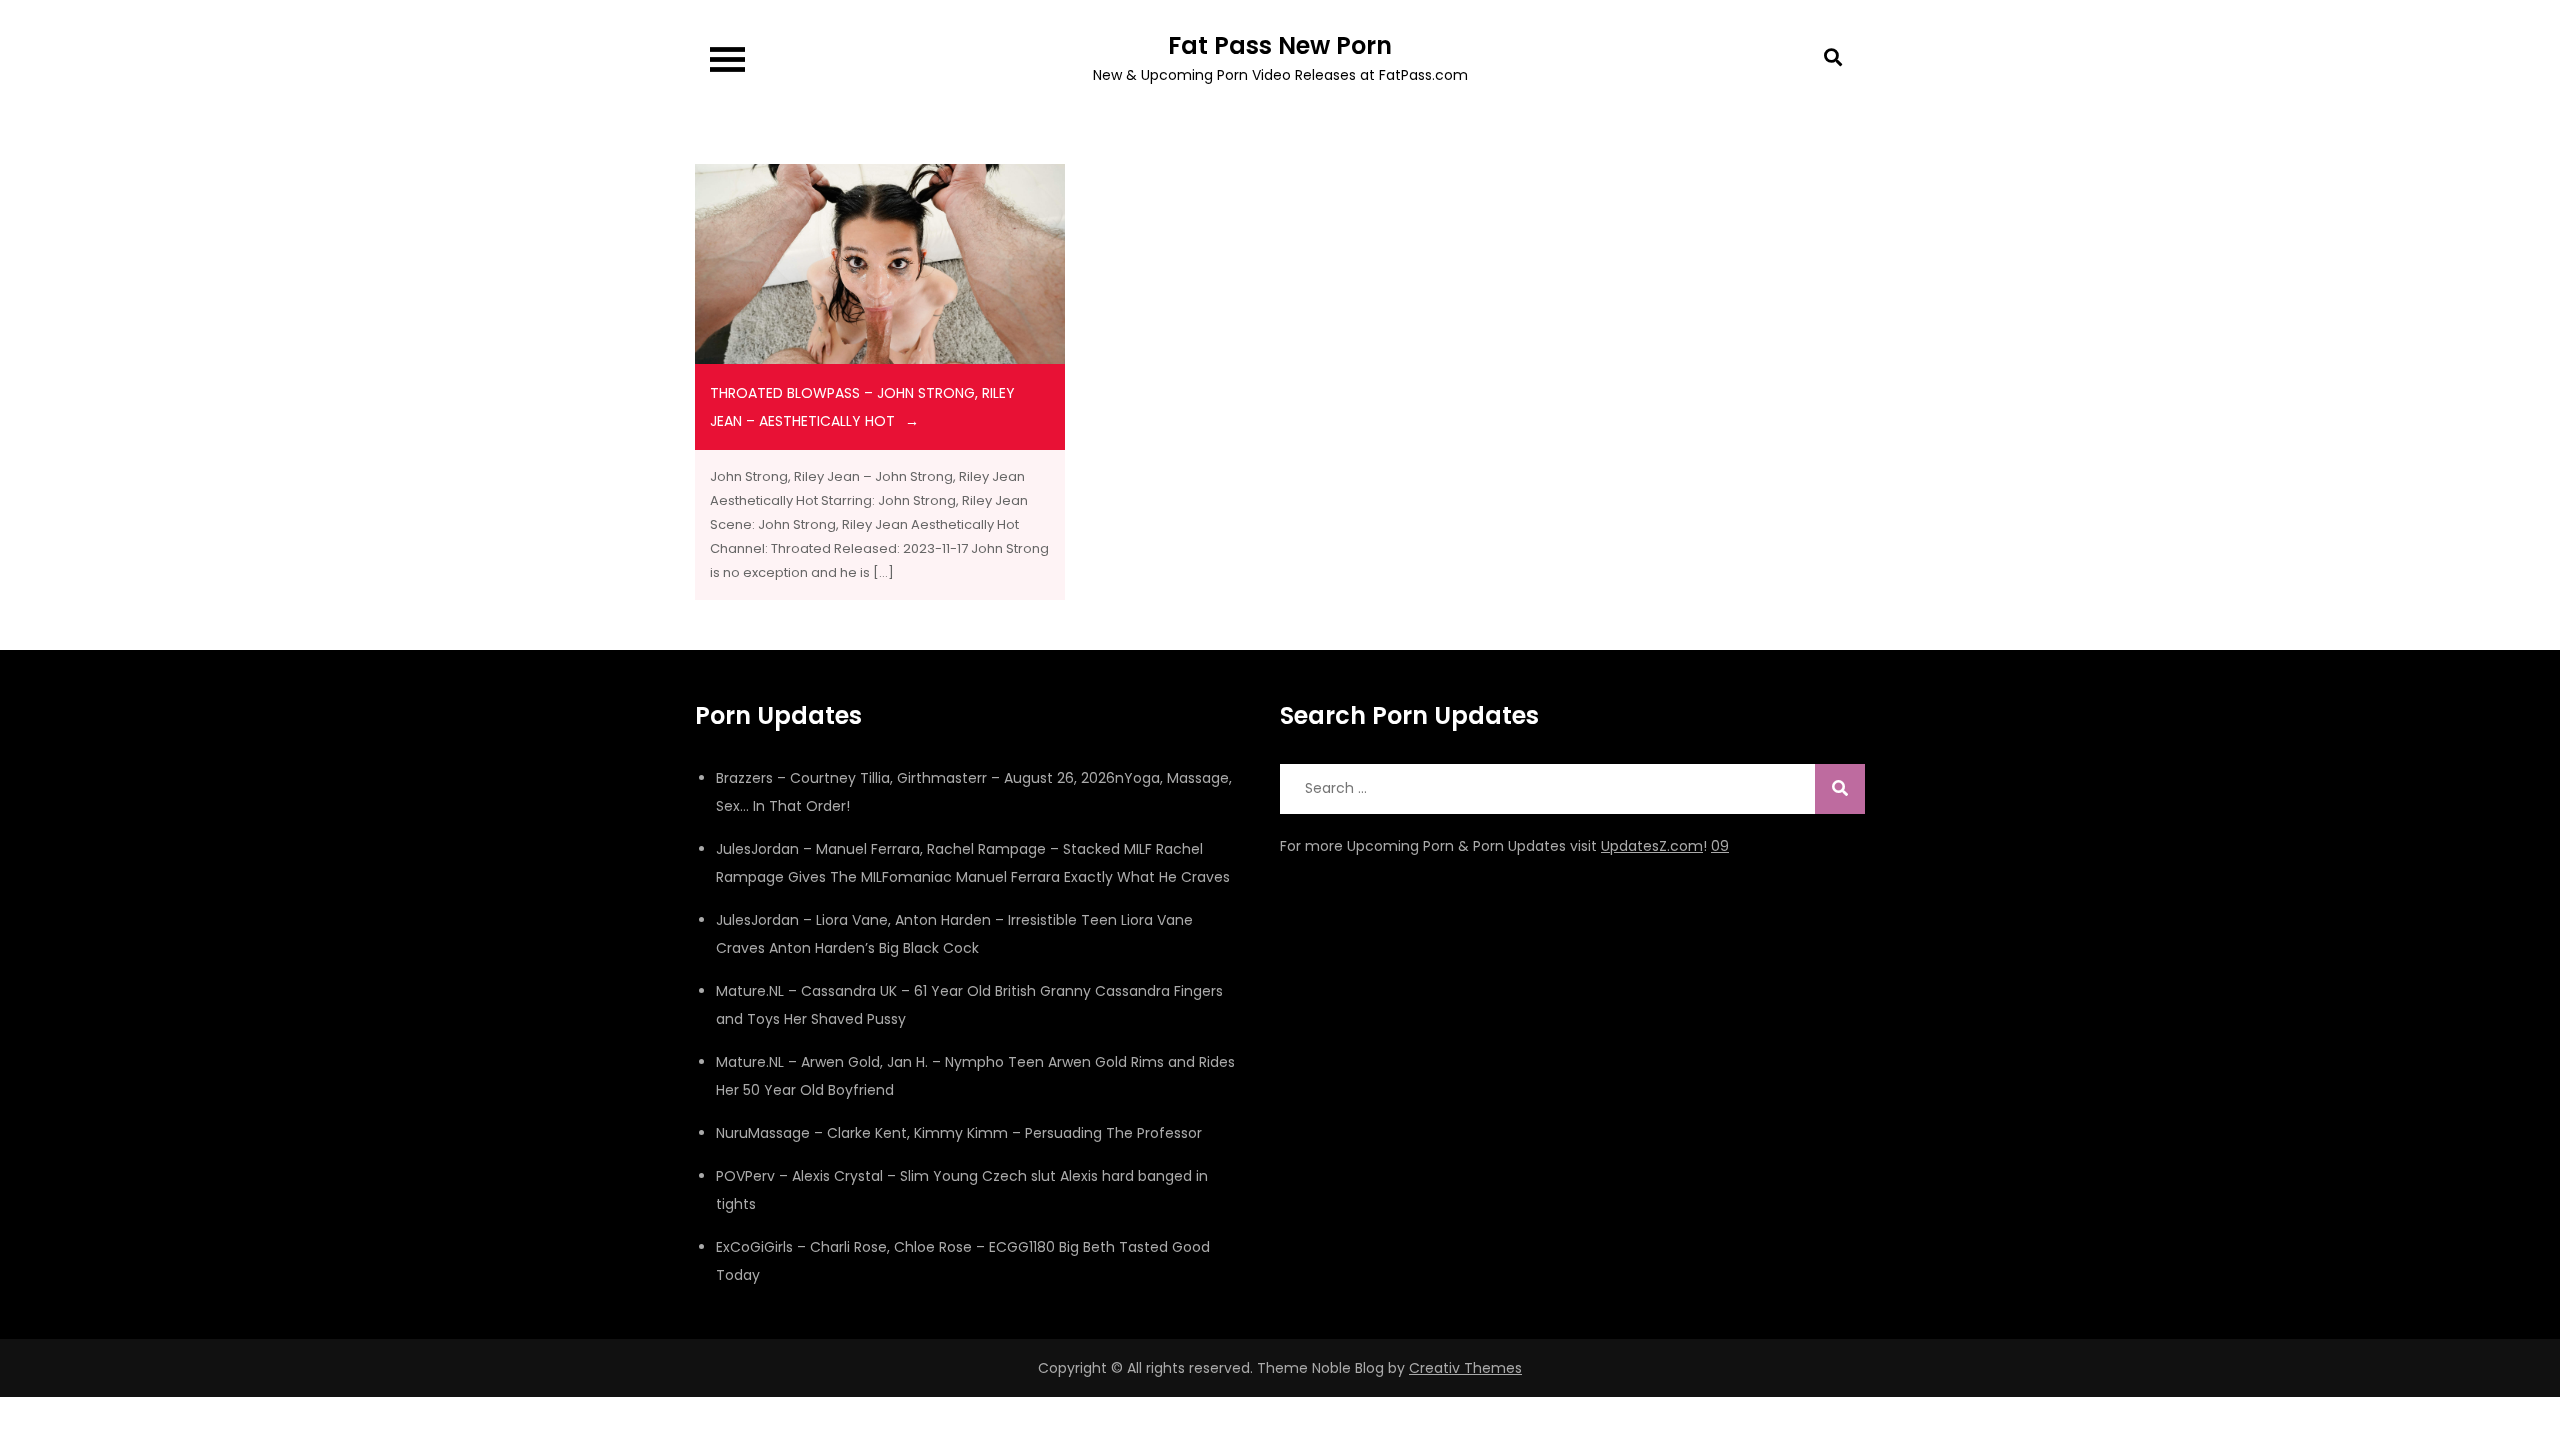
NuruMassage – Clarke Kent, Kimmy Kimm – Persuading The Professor (959, 1133)
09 (1720, 846)
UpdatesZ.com (1652, 846)
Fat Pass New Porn (1280, 45)
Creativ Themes (1465, 1368)
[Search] (1840, 789)
